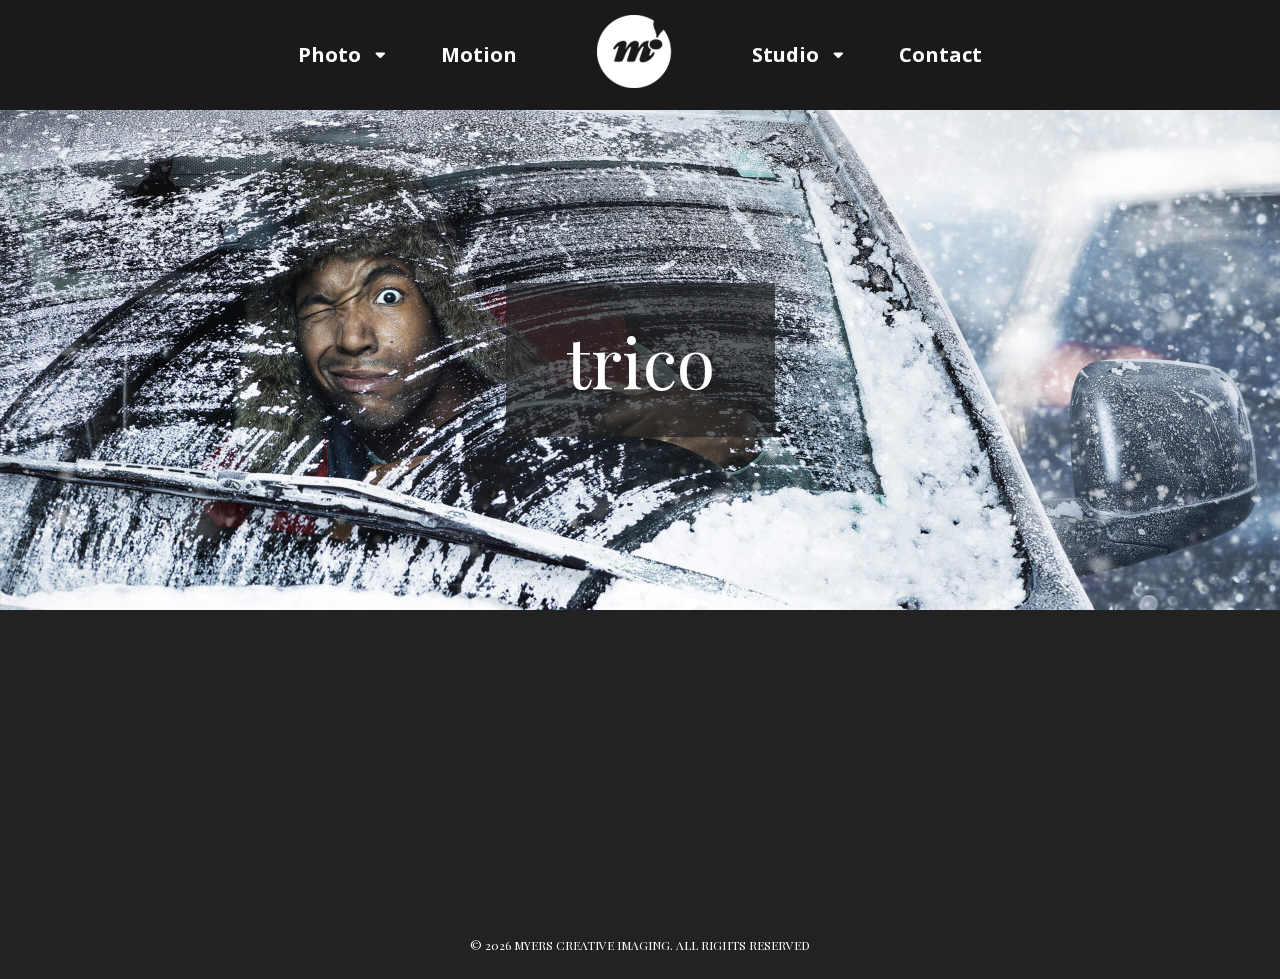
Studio (785, 54)
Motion (479, 54)
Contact (940, 54)
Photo (329, 54)
